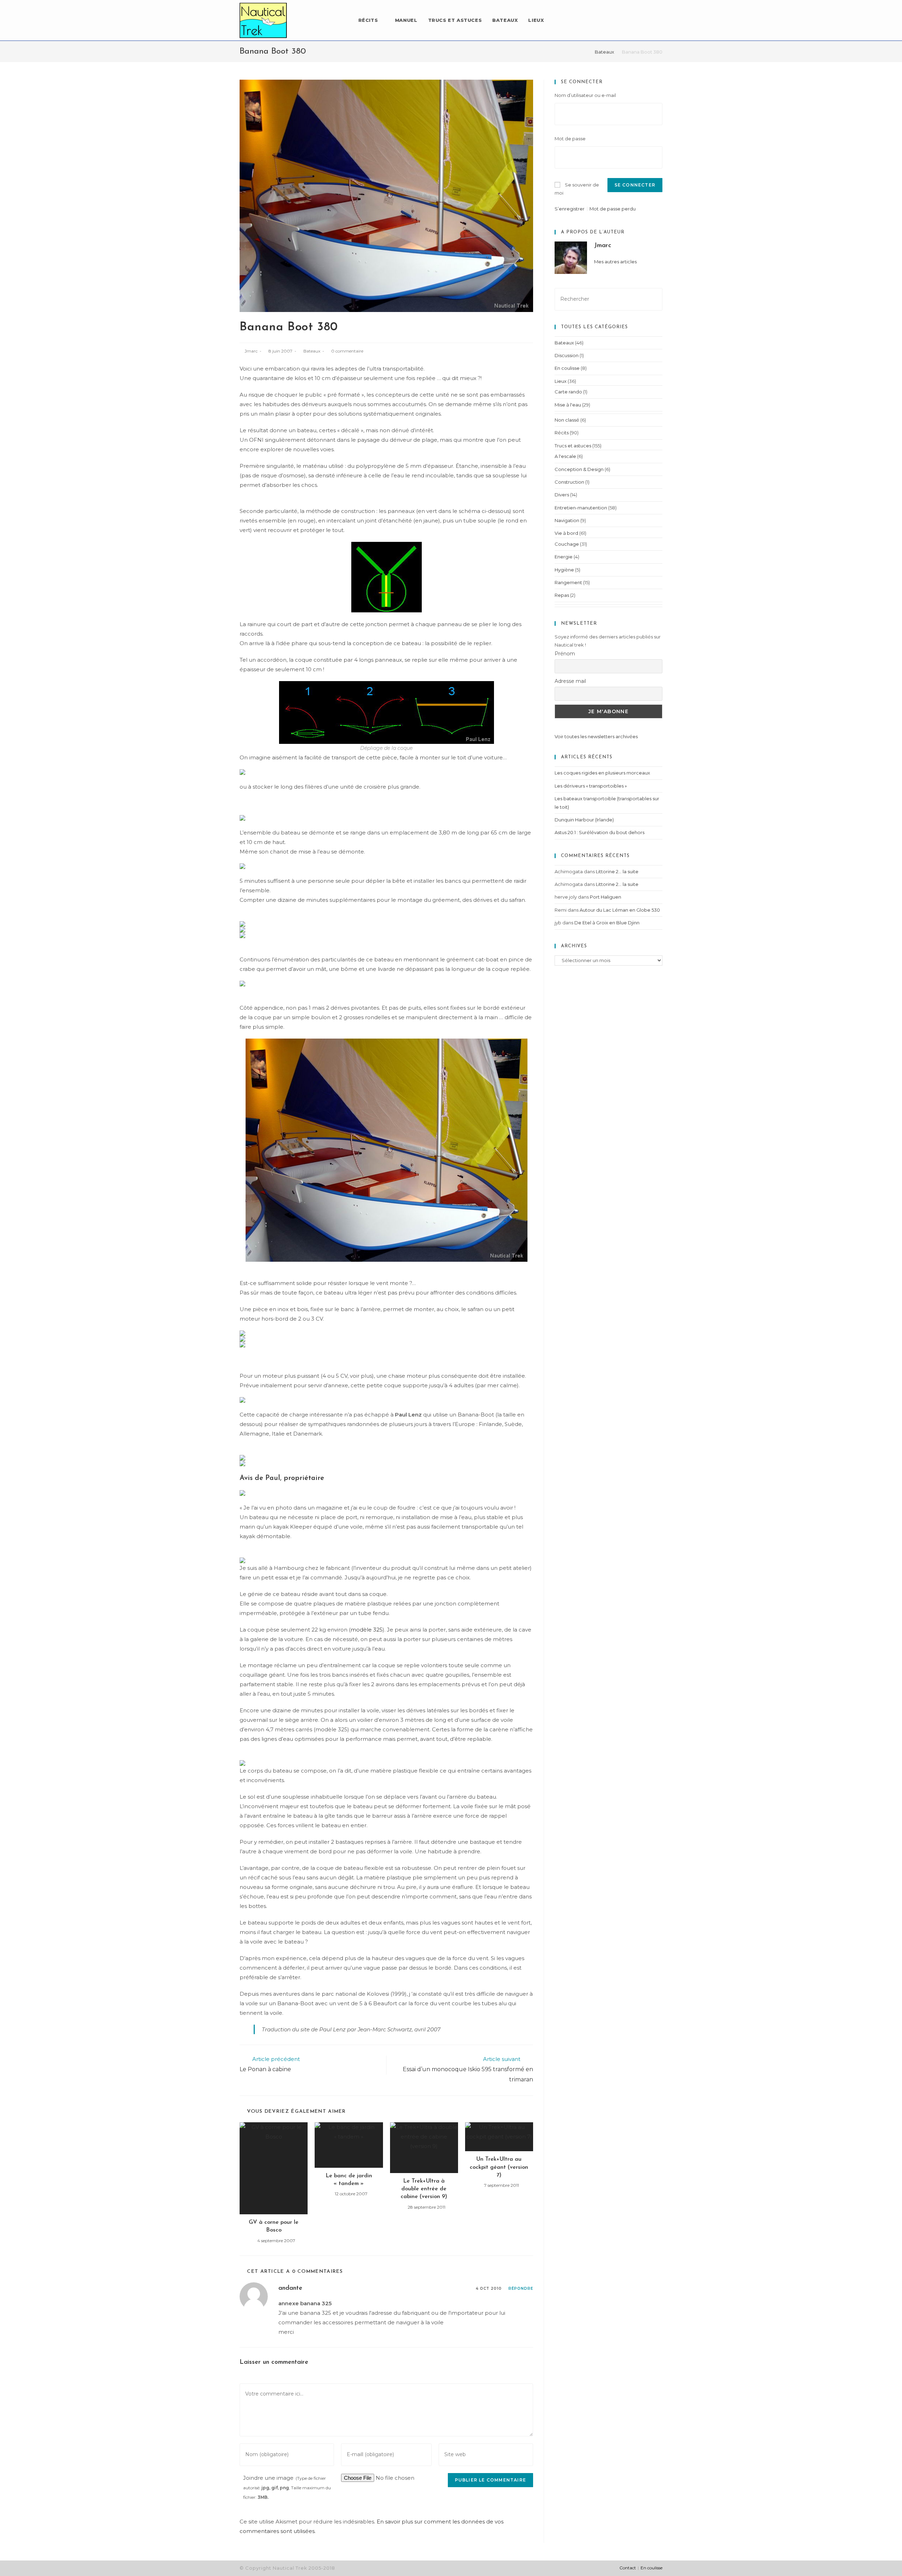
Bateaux (312, 351)
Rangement (568, 582)
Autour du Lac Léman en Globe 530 (620, 910)
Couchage (567, 544)
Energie (564, 557)
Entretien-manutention (581, 508)
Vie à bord (566, 533)
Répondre (521, 2289)
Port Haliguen (606, 897)
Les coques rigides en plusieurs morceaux (602, 773)
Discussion (567, 355)
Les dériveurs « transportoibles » (591, 786)
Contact (628, 2568)
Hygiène (564, 570)
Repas (562, 595)
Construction (569, 482)
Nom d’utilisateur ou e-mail (585, 95)
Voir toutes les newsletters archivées (596, 736)
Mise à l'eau (568, 405)
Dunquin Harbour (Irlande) (584, 820)
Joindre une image (287, 2487)
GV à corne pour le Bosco (274, 2226)
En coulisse (567, 368)
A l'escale (565, 456)
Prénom (565, 654)
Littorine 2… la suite (617, 871)
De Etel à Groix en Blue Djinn (607, 923)
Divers (562, 495)
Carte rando (568, 392)
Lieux (561, 381)
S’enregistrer (570, 209)
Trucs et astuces (573, 446)
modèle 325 (367, 1630)
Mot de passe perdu (613, 209)
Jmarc (251, 351)
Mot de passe (570, 139)
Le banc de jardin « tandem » (349, 2180)
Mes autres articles (615, 262)
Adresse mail (570, 681)
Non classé (567, 420)
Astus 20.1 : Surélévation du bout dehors (600, 832)
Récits (562, 433)
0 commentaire (347, 351)
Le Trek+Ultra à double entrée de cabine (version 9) (424, 2189)
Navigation (567, 520)
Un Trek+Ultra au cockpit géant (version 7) (499, 2167)
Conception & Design (579, 469)
